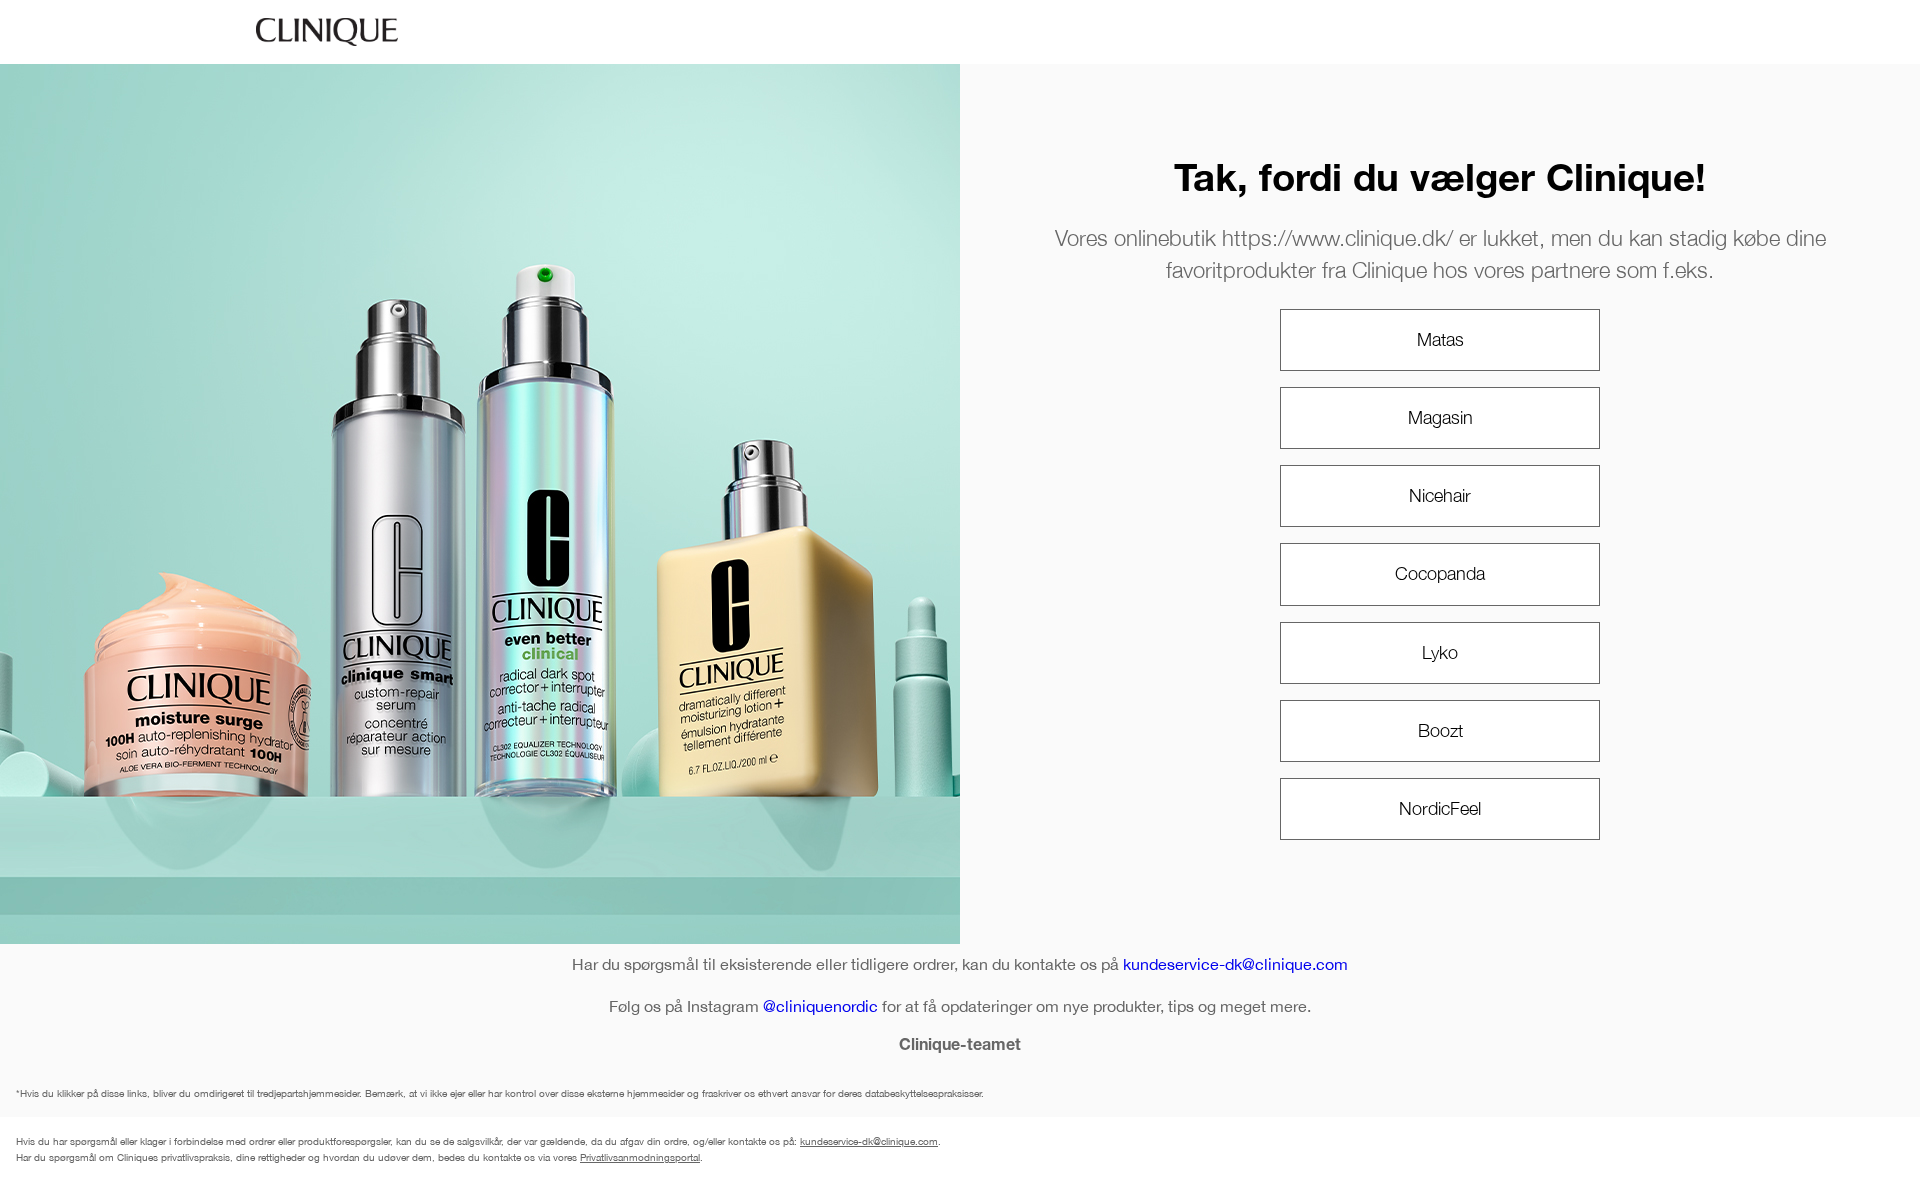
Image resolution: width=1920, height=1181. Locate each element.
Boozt (1440, 730)
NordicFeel (1440, 808)
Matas (1440, 339)
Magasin (1440, 417)
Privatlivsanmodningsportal (640, 1157)
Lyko (1440, 652)
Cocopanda (1440, 573)
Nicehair (1440, 495)
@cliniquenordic (820, 1006)
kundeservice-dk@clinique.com (1235, 964)
